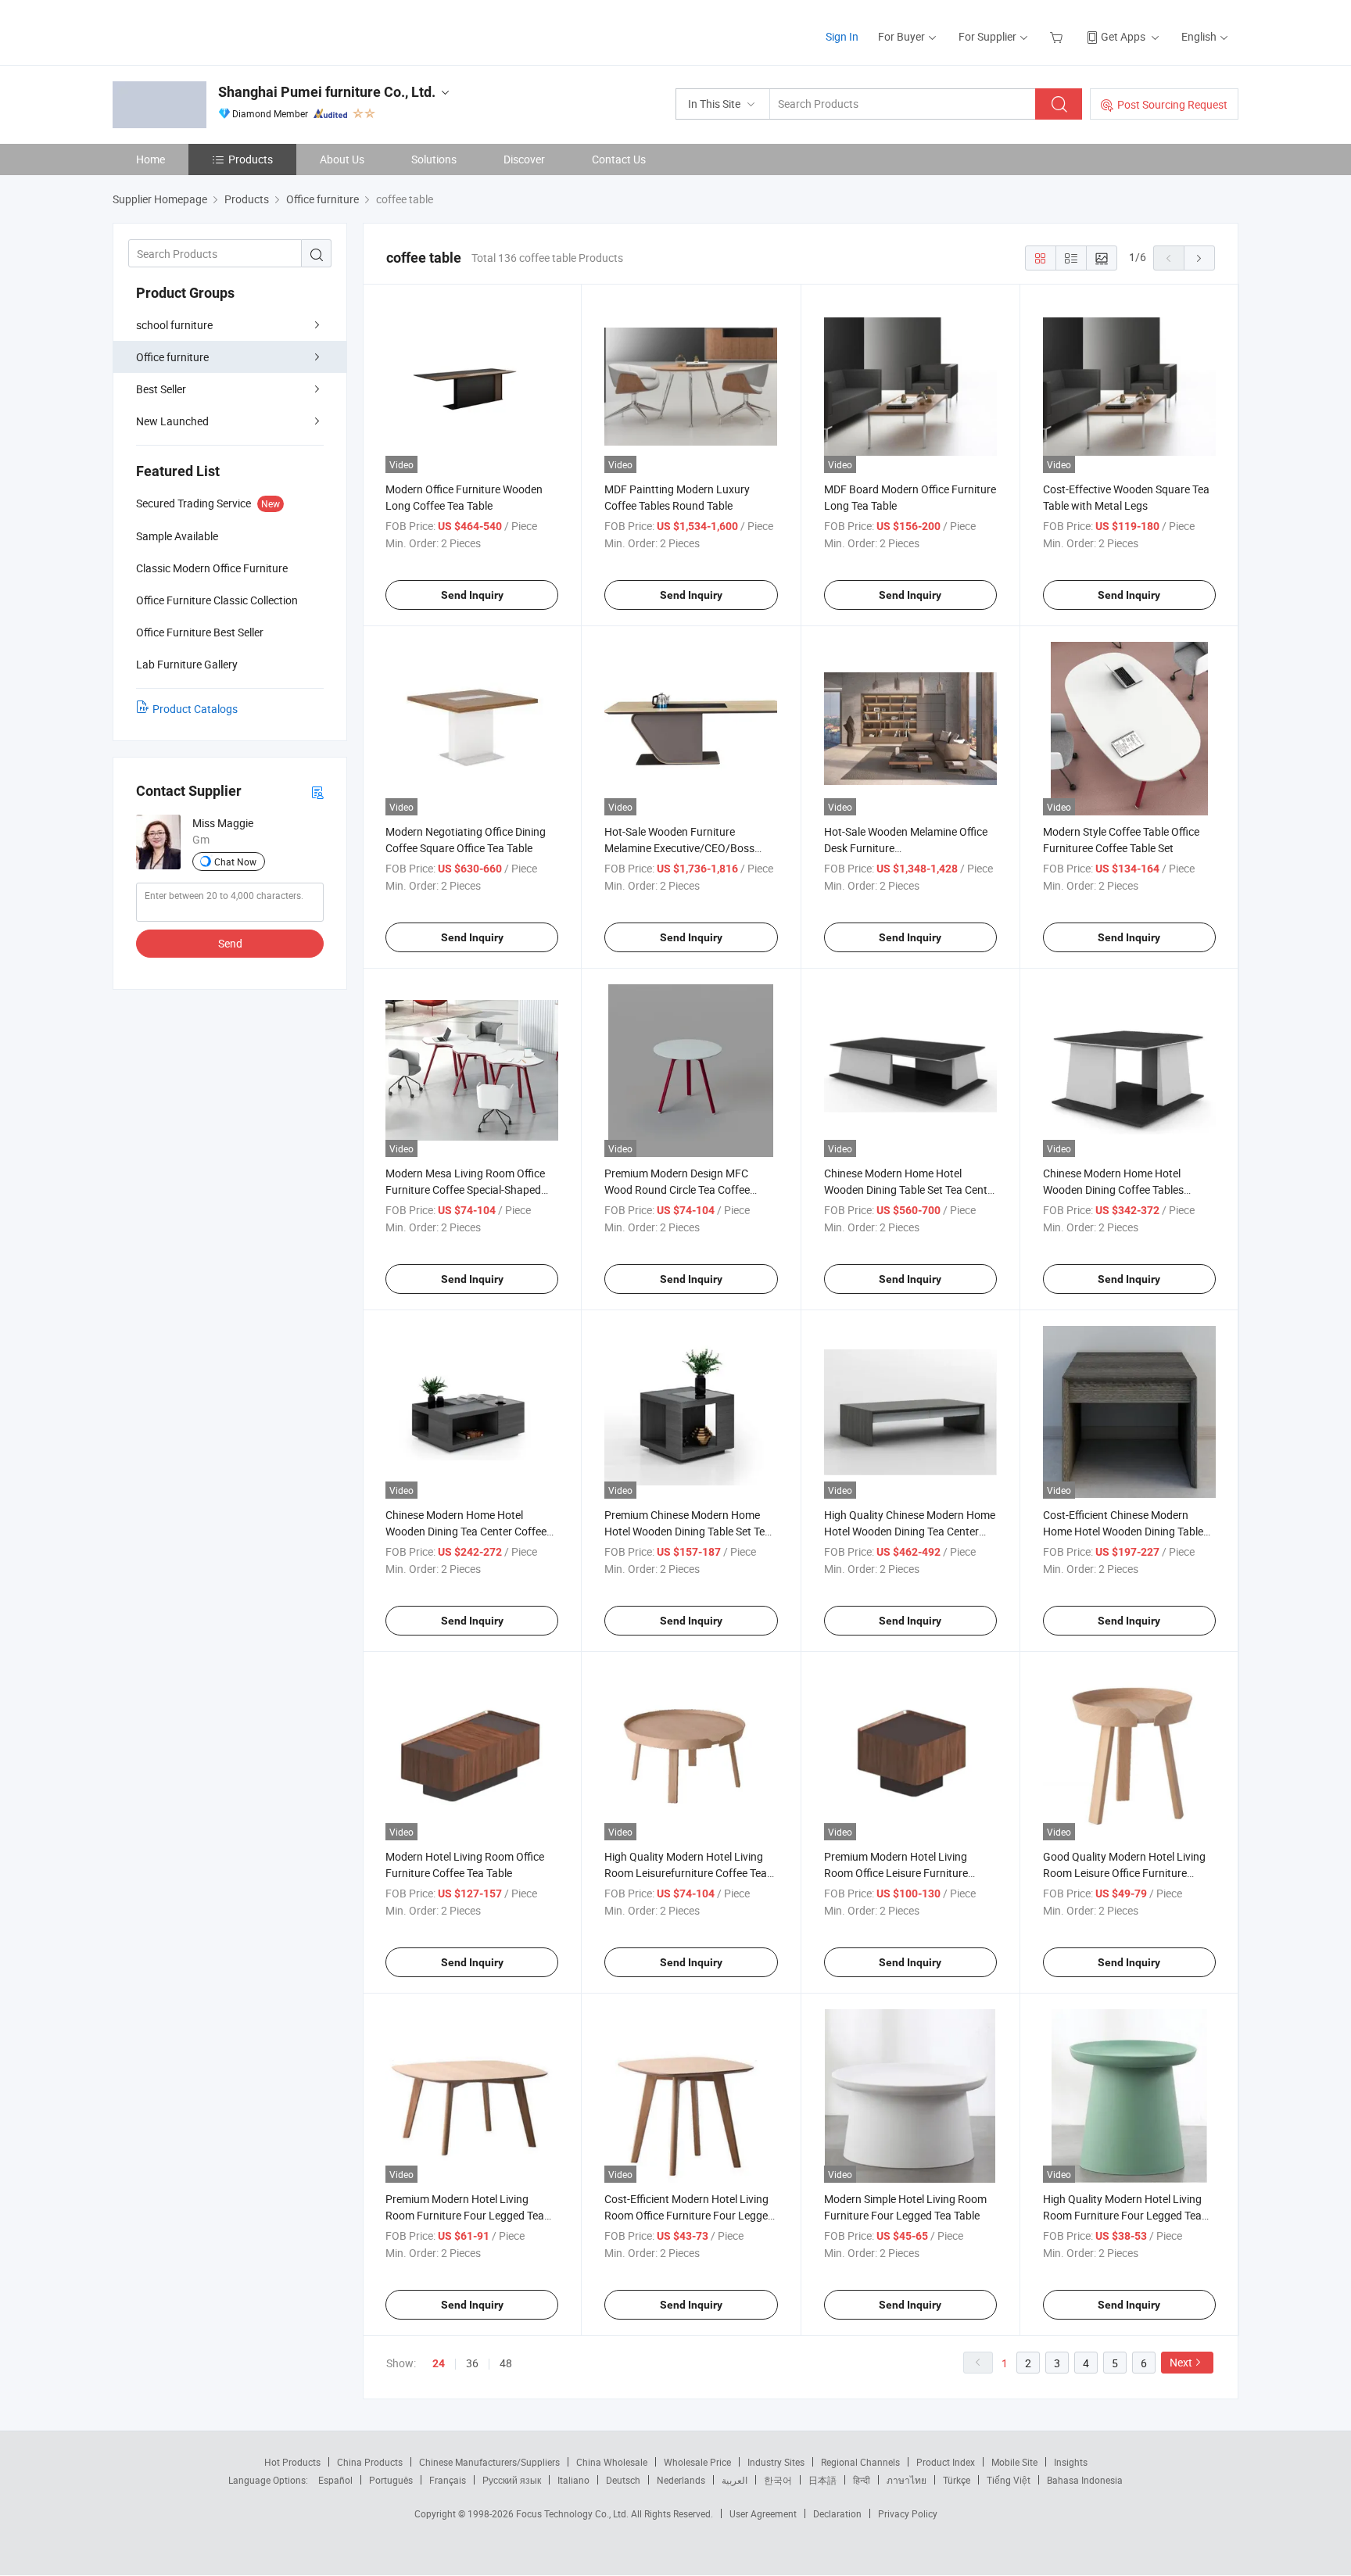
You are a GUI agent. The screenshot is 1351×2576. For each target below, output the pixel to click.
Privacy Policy (908, 2513)
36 (472, 2363)
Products (251, 159)
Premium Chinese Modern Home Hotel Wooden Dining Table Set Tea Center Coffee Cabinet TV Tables (688, 1531)
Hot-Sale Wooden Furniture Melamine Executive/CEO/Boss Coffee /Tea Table (679, 848)
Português (391, 2480)
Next (1181, 2362)
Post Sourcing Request (1172, 104)
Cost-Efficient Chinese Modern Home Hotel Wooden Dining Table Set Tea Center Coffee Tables (1123, 1531)
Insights (1071, 2462)
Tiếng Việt (1009, 2480)
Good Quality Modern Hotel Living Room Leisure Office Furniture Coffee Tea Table (1124, 1873)
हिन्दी (862, 2480)
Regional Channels (860, 2462)
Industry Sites (776, 2462)
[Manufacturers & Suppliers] (213, 31)
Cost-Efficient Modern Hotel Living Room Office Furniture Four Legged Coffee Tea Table (689, 2215)
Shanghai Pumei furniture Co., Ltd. (327, 92)
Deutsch (623, 2480)
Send (230, 943)
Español (335, 2480)
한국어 (778, 2480)
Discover (524, 159)
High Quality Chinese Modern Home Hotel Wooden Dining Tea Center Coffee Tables (910, 1531)
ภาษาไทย (907, 2480)
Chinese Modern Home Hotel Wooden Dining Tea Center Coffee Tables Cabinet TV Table (466, 1531)
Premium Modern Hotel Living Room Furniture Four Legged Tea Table (465, 2215)
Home (151, 159)
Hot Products (292, 2462)
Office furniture (172, 357)
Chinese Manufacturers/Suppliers (489, 2462)
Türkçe (957, 2480)
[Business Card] (317, 792)
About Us (342, 159)
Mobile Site (1014, 2462)
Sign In (842, 36)
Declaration (837, 2513)
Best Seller (161, 389)
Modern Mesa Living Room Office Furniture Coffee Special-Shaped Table (465, 1189)
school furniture (174, 325)
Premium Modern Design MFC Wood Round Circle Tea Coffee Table (677, 1189)
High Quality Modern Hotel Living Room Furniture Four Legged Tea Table (1122, 2215)
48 (506, 2363)
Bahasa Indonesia (1085, 2480)
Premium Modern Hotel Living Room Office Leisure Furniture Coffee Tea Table (896, 1873)
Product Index (946, 2462)
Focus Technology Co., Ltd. (573, 2513)
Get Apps (1123, 36)
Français (448, 2480)
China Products (370, 2462)
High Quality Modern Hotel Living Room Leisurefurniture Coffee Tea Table (686, 1873)
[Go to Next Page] (1199, 258)
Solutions (434, 159)
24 (439, 2363)
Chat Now (235, 862)
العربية (735, 2480)
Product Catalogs (195, 709)
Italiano (573, 2480)
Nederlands (681, 2480)
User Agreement (763, 2513)
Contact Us (619, 159)
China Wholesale (612, 2462)
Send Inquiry (472, 595)
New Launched (172, 421)
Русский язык (512, 2480)
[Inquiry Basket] (1058, 36)
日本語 (822, 2480)
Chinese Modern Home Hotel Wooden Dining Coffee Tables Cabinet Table (1113, 1189)
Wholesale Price (697, 2462)
